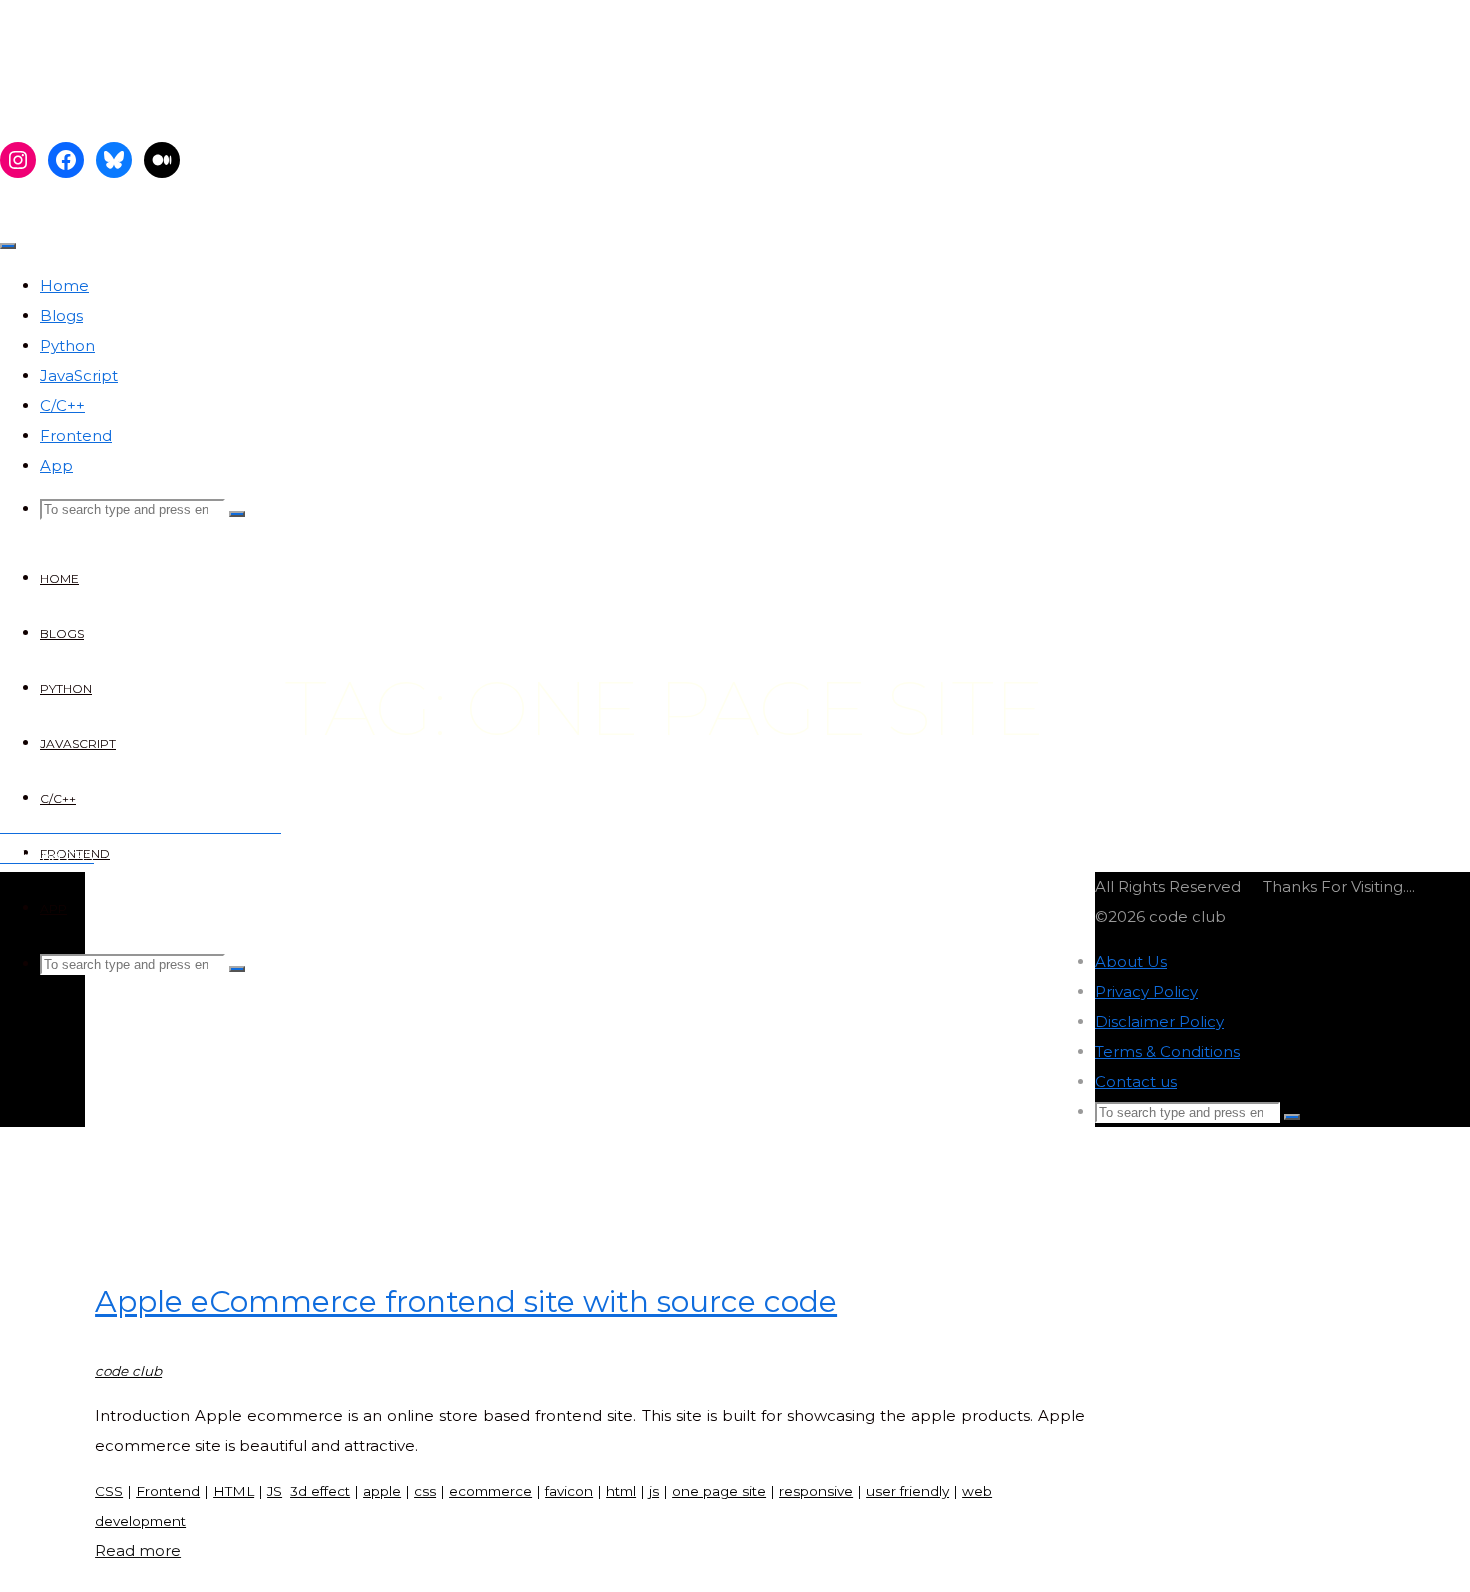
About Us (1131, 961)
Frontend (168, 1491)
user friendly (907, 1491)
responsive (816, 1491)
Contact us (1136, 1081)
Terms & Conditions (1167, 1051)
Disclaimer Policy (1159, 1021)
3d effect (320, 1491)
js (654, 1491)
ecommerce (490, 1491)
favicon (569, 1491)
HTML (233, 1491)
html (621, 1491)
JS (274, 1491)
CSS (109, 1491)
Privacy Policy (1146, 991)
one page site (719, 1491)
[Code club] (162, 102)
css (425, 1491)
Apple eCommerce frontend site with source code (466, 1301)
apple (382, 1491)
